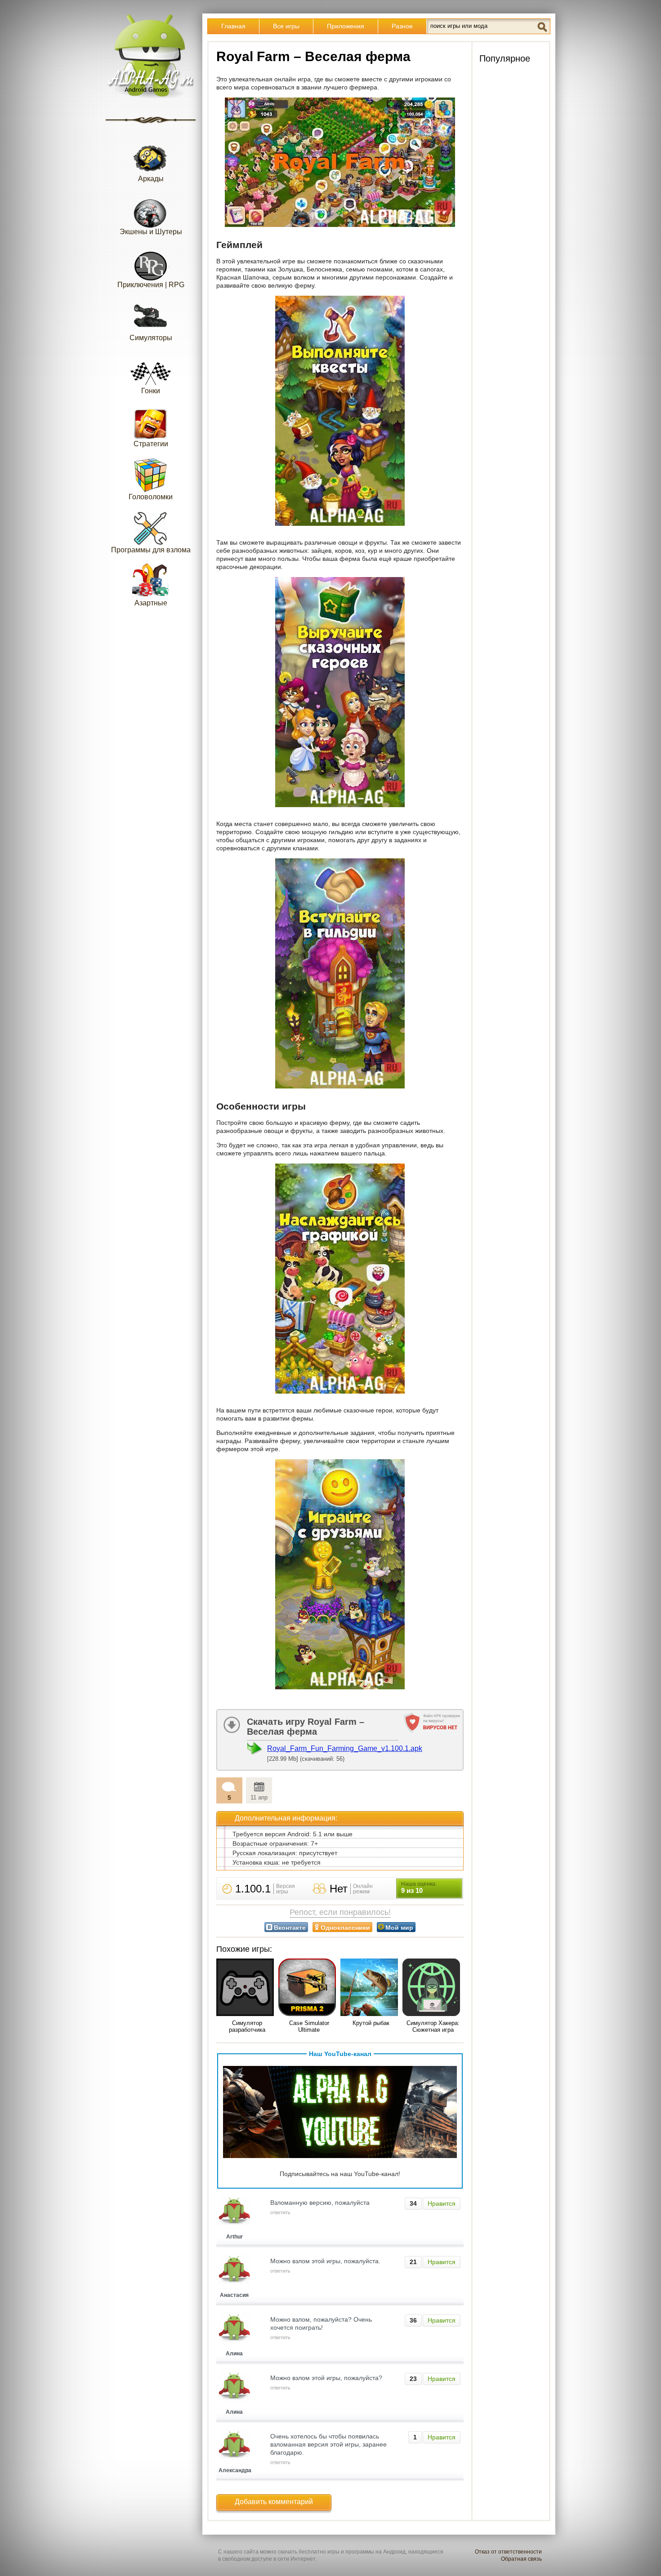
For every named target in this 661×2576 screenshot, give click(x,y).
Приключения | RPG (151, 285)
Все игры (286, 26)
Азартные (151, 603)
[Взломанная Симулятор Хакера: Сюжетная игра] (433, 1988)
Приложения (346, 26)
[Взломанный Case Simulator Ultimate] (309, 1988)
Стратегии (151, 444)
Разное (402, 26)
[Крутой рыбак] (371, 1988)
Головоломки (151, 497)
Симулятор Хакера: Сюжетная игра (433, 2026)
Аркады (151, 179)
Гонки (151, 391)
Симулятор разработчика (247, 2026)
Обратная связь (521, 2559)
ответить (280, 2212)
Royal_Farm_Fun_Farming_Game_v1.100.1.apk (345, 1748)
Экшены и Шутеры (151, 232)
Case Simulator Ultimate (309, 2026)
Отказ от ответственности (508, 2552)
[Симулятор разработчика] (247, 1988)
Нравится (442, 2203)
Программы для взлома (151, 550)
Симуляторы (151, 338)
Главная (233, 26)
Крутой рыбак (371, 2023)
